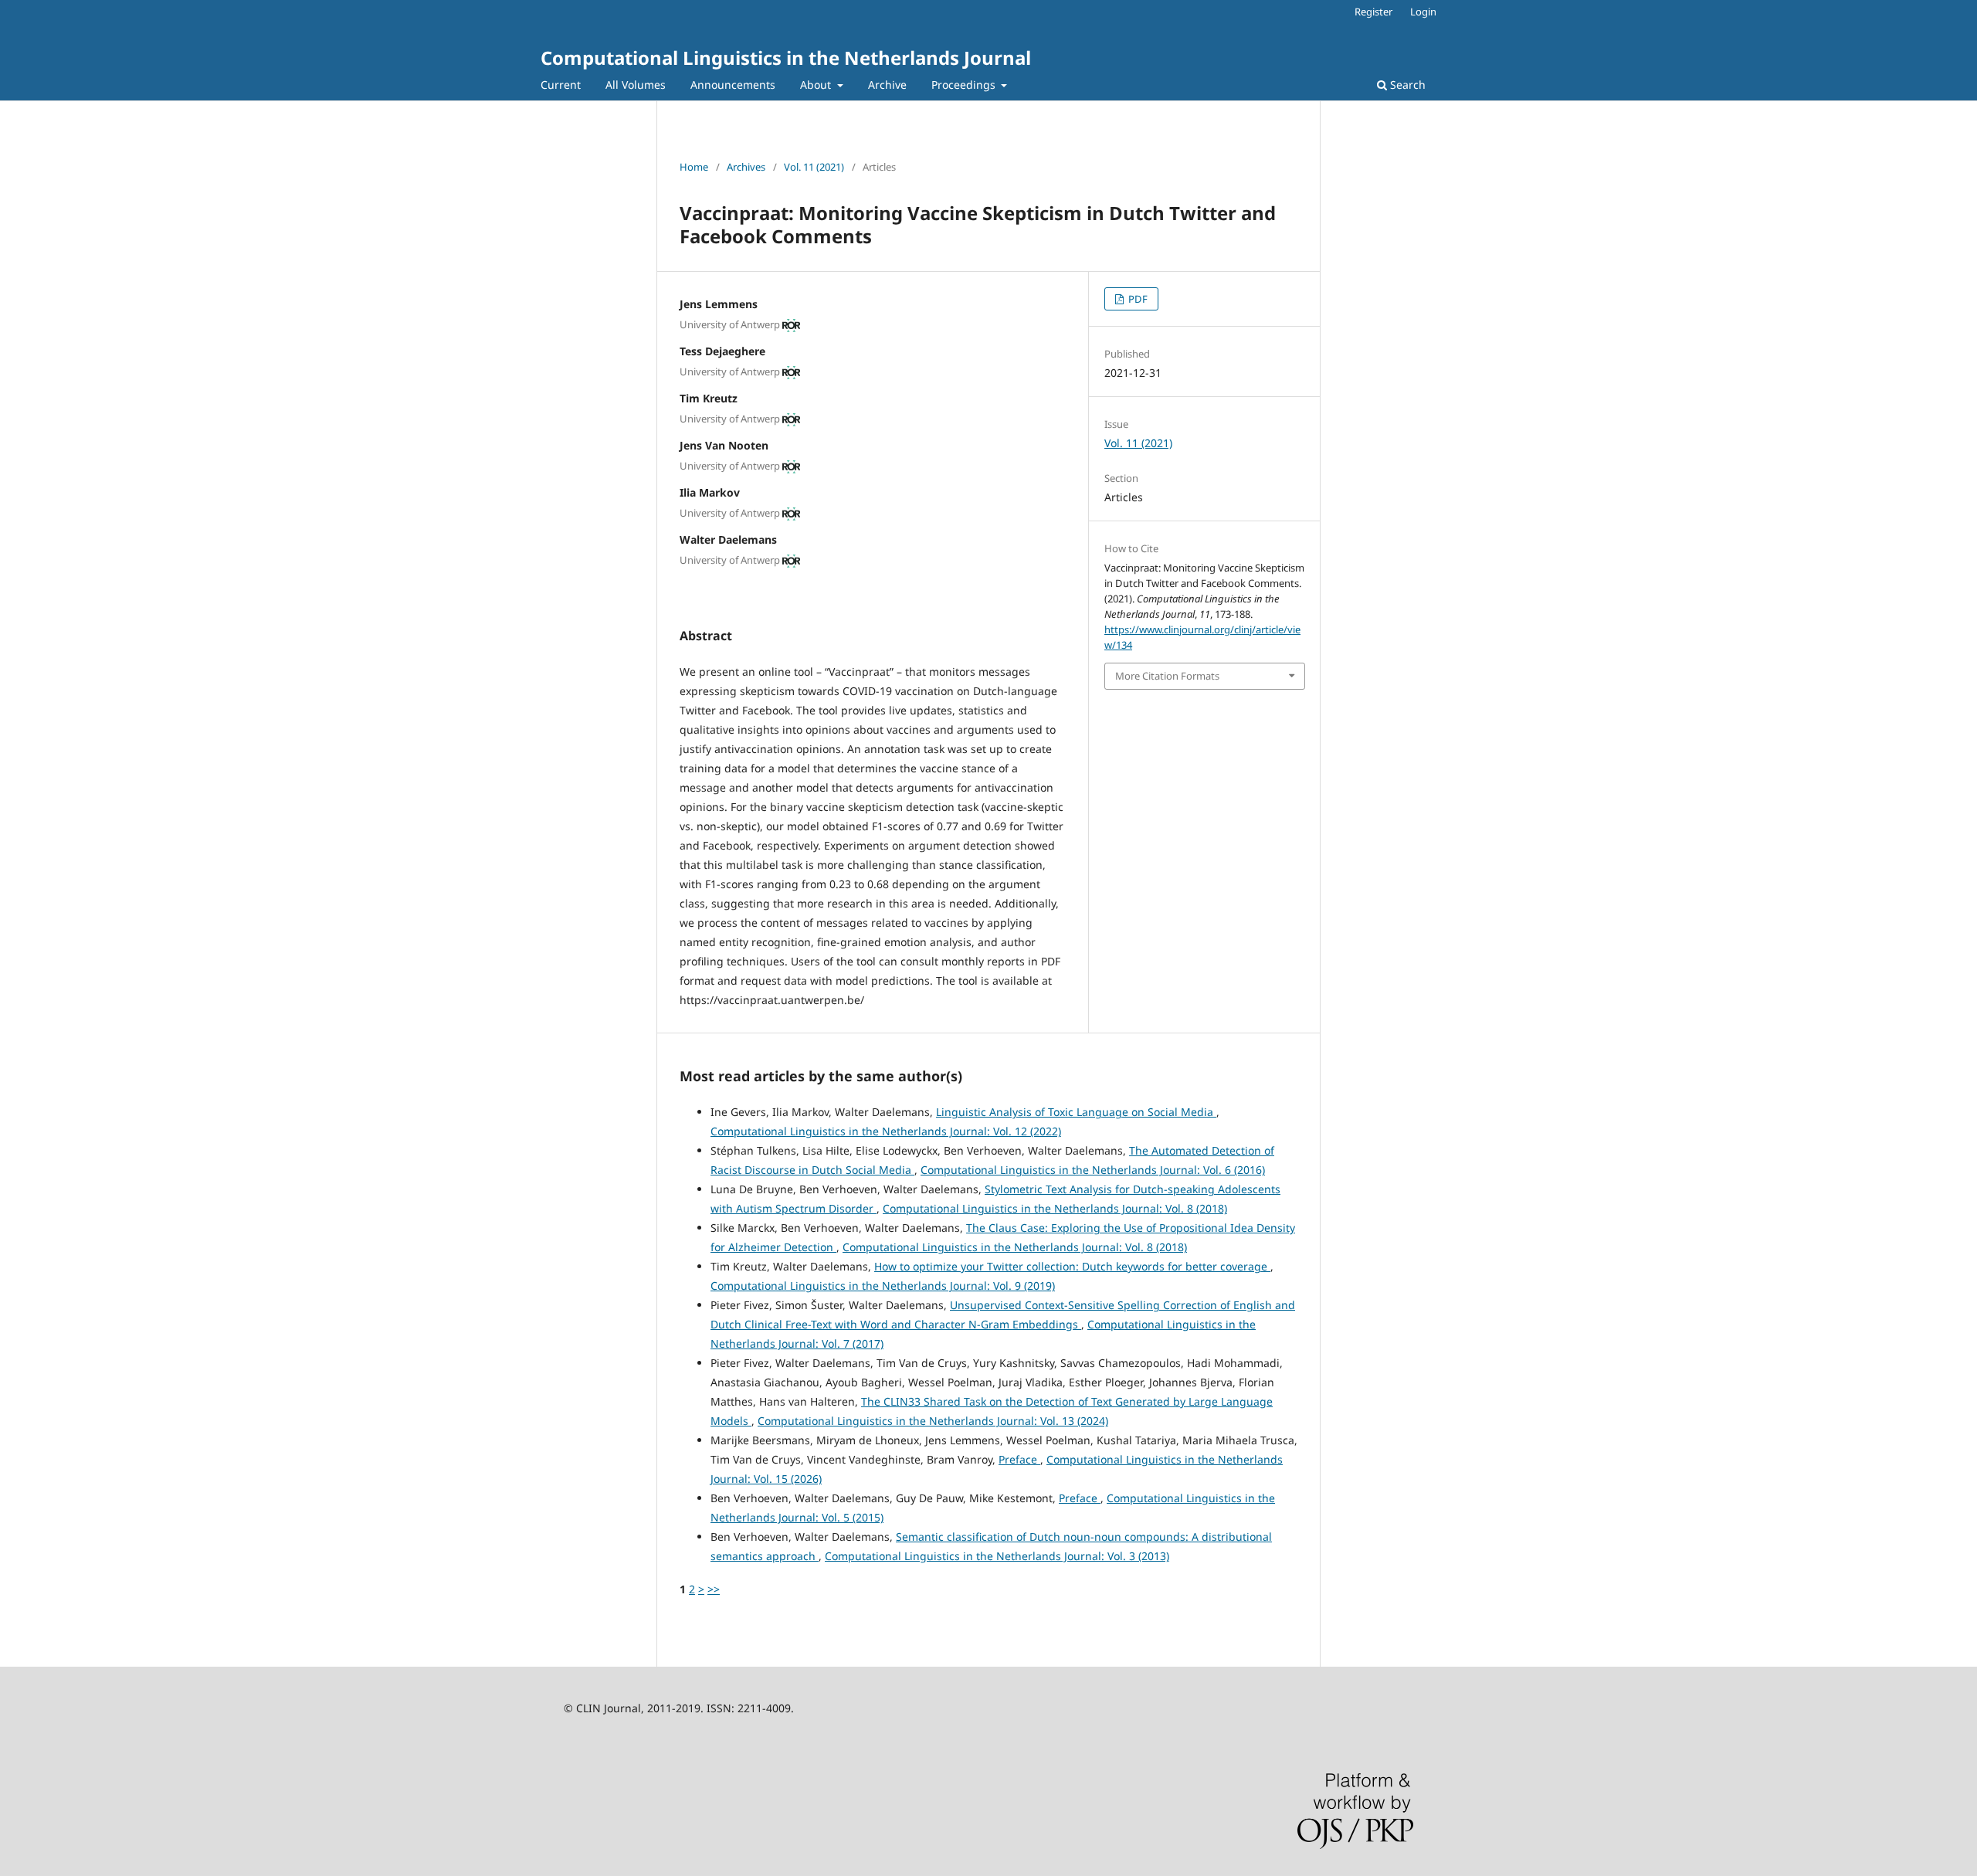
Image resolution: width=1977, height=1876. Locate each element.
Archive (887, 85)
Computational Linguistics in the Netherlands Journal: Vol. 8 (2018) (1055, 1208)
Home (694, 167)
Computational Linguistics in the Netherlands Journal (786, 58)
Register (1373, 12)
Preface (1019, 1459)
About (817, 85)
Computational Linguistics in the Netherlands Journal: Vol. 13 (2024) (933, 1421)
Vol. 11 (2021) (814, 167)
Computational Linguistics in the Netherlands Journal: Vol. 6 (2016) (1093, 1170)
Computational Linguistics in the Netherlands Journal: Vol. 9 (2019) (883, 1286)
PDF (1137, 299)
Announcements (733, 85)
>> (714, 1589)
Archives (746, 167)
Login (1423, 12)
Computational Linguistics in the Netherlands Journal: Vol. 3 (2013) (997, 1556)
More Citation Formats (1167, 676)
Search (1406, 85)
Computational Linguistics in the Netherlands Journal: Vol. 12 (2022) (886, 1131)
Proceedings (965, 85)
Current (561, 85)
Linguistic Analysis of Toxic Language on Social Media (1076, 1112)
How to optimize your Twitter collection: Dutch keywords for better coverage (1072, 1266)
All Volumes (636, 85)
